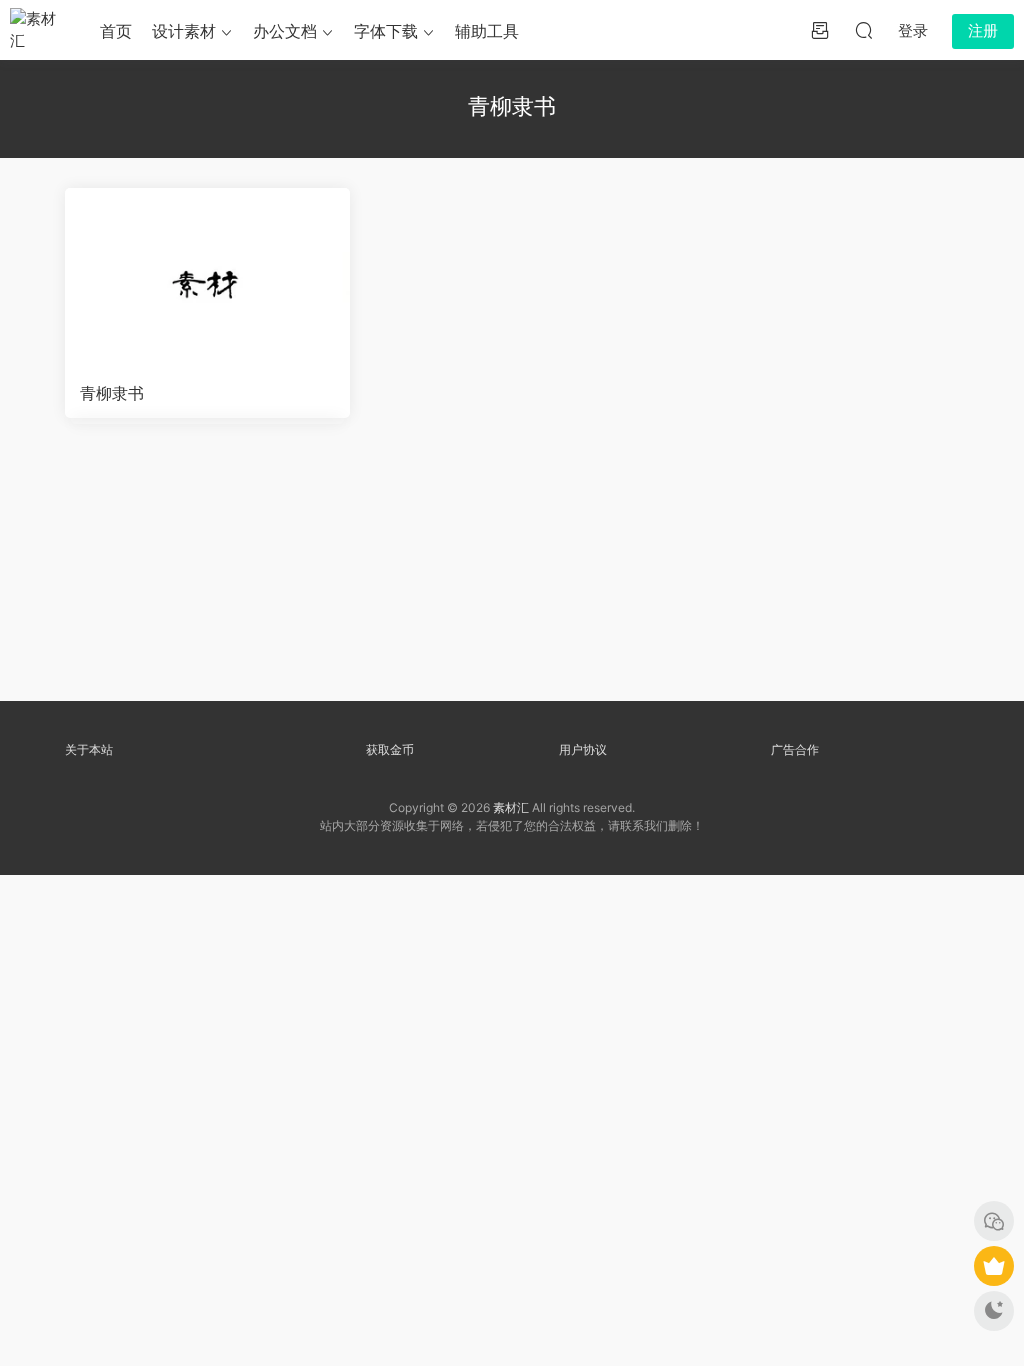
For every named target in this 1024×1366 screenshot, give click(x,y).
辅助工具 (487, 31)
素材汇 (511, 807)
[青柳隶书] (207, 278)
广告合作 (795, 749)
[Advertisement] (512, 569)
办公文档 (285, 31)
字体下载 (386, 31)
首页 (116, 31)
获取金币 (390, 749)
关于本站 (89, 749)
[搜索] (864, 30)
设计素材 (184, 31)
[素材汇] (40, 30)
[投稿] (820, 30)
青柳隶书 (112, 393)
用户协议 (583, 749)
